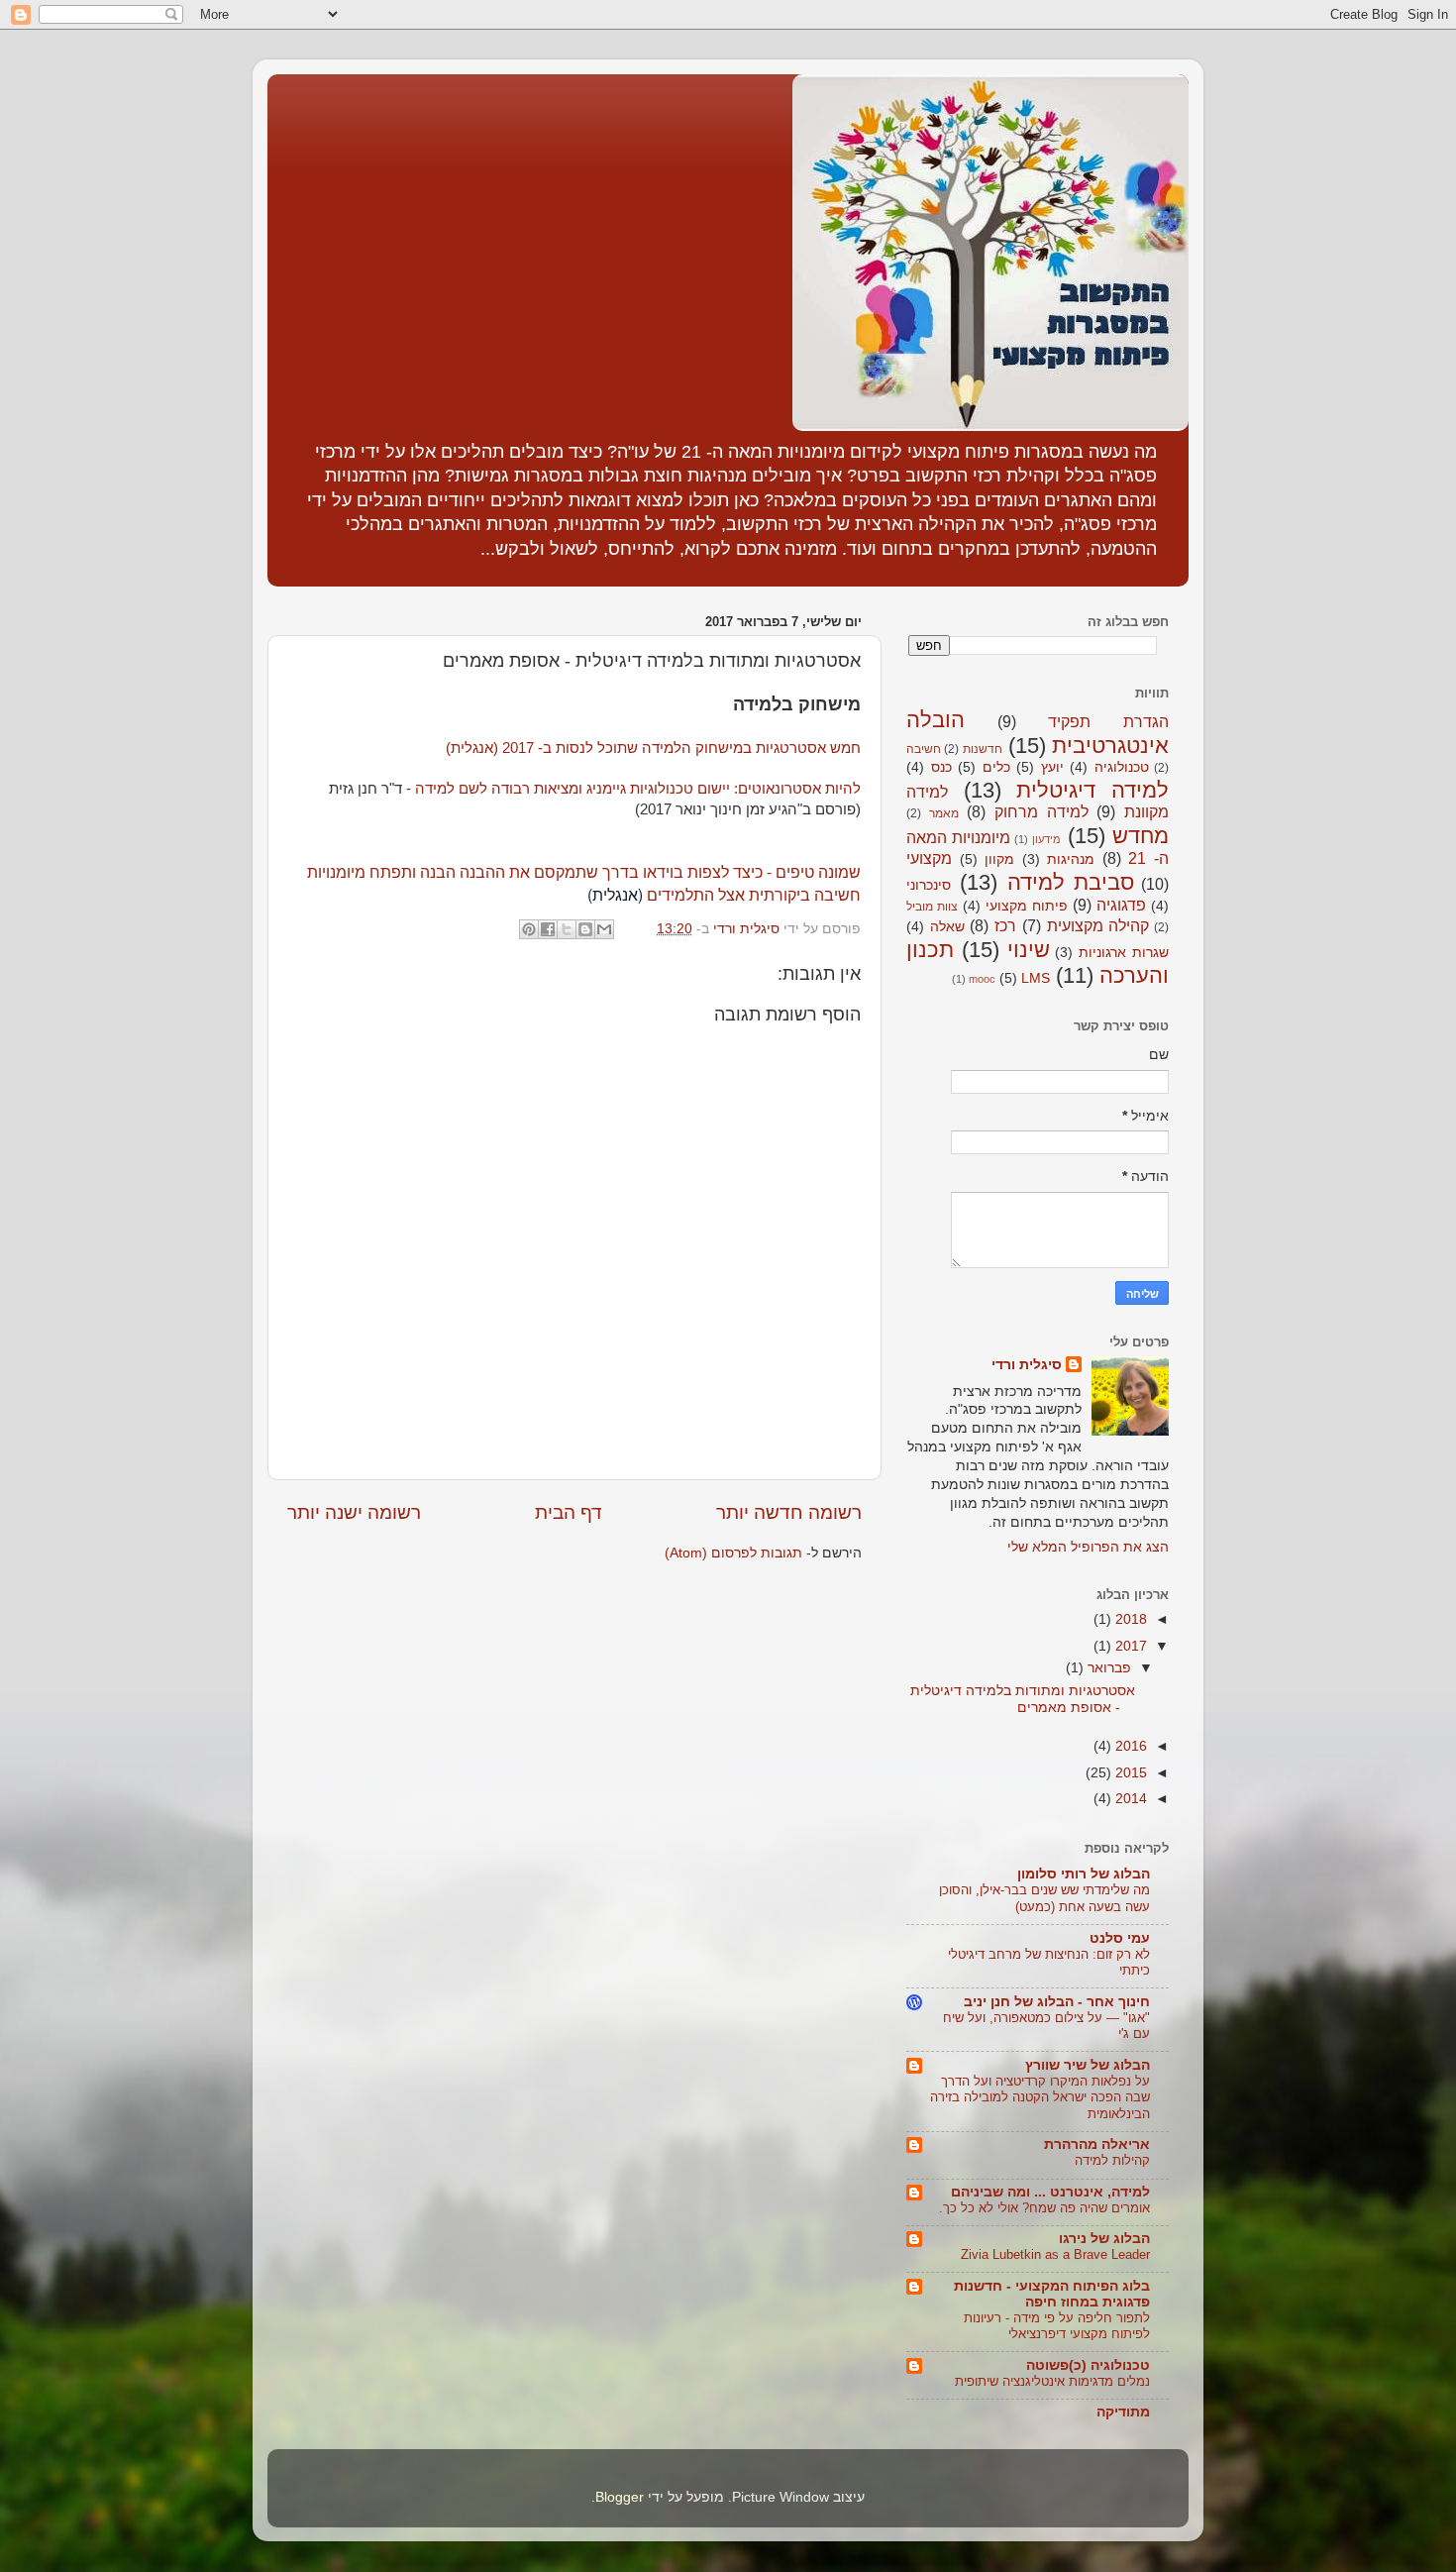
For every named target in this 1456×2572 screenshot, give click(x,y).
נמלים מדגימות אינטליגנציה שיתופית (1052, 2381)
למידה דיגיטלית (1092, 790)
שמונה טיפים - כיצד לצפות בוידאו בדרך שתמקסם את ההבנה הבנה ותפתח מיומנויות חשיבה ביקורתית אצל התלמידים (584, 883)
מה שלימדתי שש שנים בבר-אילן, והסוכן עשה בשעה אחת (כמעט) (1044, 1898)
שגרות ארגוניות (1124, 953)
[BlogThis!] (585, 929)
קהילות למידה (1112, 2160)
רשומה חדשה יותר (789, 1512)
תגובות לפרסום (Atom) (733, 1553)
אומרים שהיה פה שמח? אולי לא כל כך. (1044, 2208)
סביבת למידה (1071, 882)
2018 (1129, 1619)
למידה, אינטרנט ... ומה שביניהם (1050, 2192)
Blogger (620, 2497)
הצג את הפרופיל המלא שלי (1088, 1547)
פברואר (1107, 1668)
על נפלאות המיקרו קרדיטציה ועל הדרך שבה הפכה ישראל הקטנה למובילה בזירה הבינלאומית (1040, 2097)
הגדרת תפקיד (1108, 721)
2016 (1129, 1746)
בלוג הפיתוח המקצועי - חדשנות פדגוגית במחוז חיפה (1052, 2294)
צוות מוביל (932, 907)
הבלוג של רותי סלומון (1084, 1874)
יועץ (1052, 767)
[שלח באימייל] (604, 929)
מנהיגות (1071, 859)
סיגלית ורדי (1027, 1365)
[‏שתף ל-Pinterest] (529, 929)
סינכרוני (929, 885)
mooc (982, 979)
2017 (1129, 1646)
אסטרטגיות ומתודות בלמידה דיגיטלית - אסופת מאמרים (1023, 1699)
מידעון (1046, 839)
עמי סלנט (1120, 1938)
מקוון (999, 859)
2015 (1129, 1773)
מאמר (944, 813)
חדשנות (983, 749)
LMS (1036, 978)
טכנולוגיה (1122, 767)
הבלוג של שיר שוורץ (1088, 2065)
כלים (996, 767)
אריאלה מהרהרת (1097, 2144)
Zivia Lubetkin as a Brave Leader (1055, 2254)
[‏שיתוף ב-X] (567, 929)
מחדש (1141, 836)
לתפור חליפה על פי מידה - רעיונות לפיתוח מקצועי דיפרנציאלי (1057, 2326)
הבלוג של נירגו (1104, 2239)
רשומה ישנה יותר (354, 1512)
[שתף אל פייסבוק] (548, 929)
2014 (1129, 1799)
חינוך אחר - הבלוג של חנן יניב (1057, 2002)
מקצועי (929, 858)
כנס (941, 767)
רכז (1005, 925)
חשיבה (924, 749)
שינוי (1029, 950)
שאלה (947, 927)
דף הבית (569, 1512)
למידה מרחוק (1041, 811)
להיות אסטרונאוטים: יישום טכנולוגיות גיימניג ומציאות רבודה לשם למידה (638, 789)
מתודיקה (1123, 2412)
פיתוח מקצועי (1027, 906)
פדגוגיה (1121, 905)
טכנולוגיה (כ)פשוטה (1088, 2365)
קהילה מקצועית (1098, 925)
